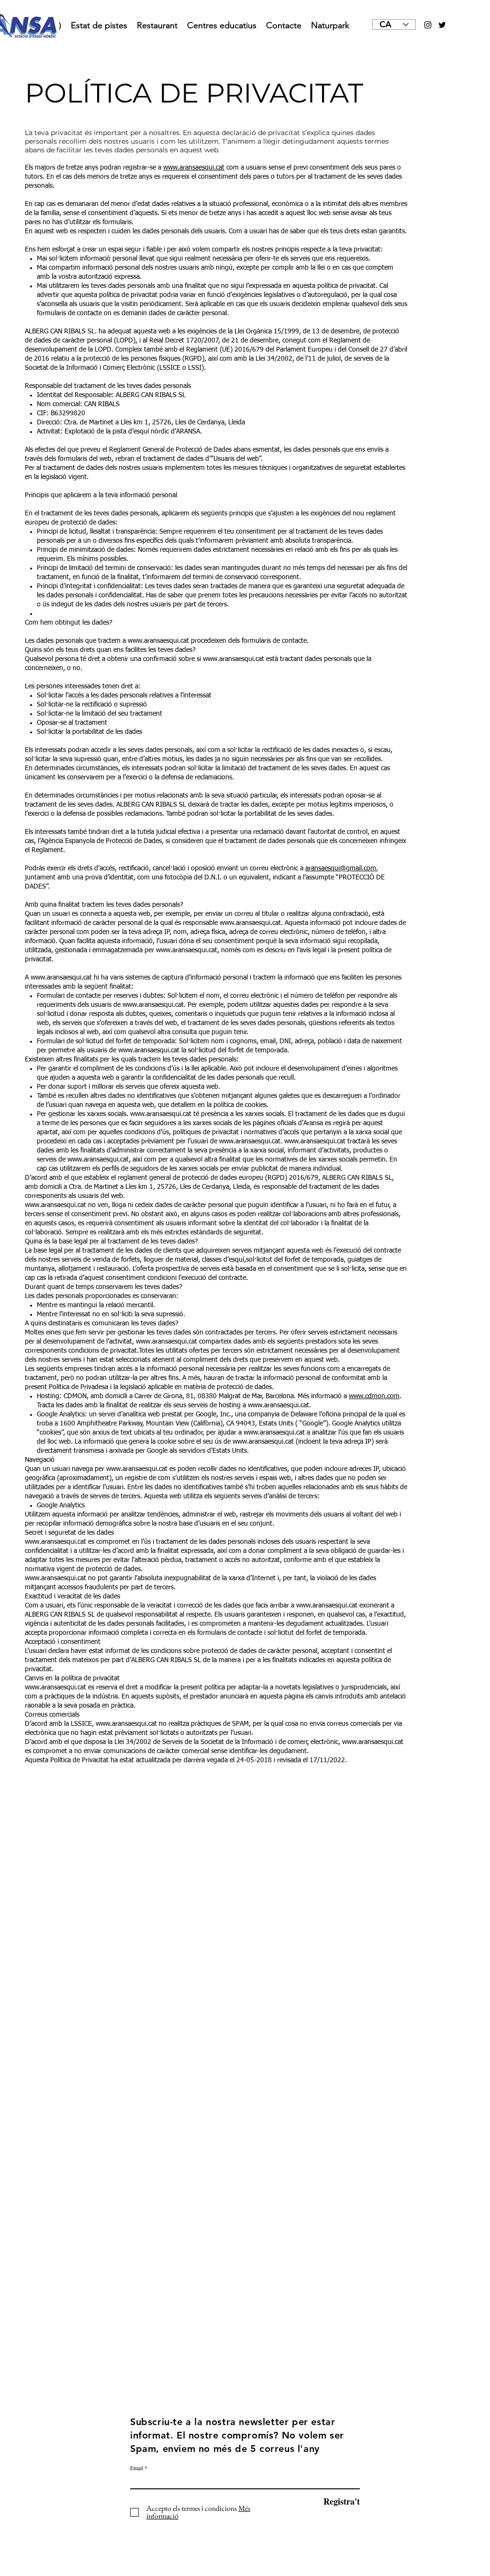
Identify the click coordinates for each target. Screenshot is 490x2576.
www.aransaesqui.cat (194, 168)
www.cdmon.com (374, 1396)
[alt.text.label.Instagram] (428, 25)
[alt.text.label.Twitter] (442, 25)
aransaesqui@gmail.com (341, 868)
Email (137, 2468)
